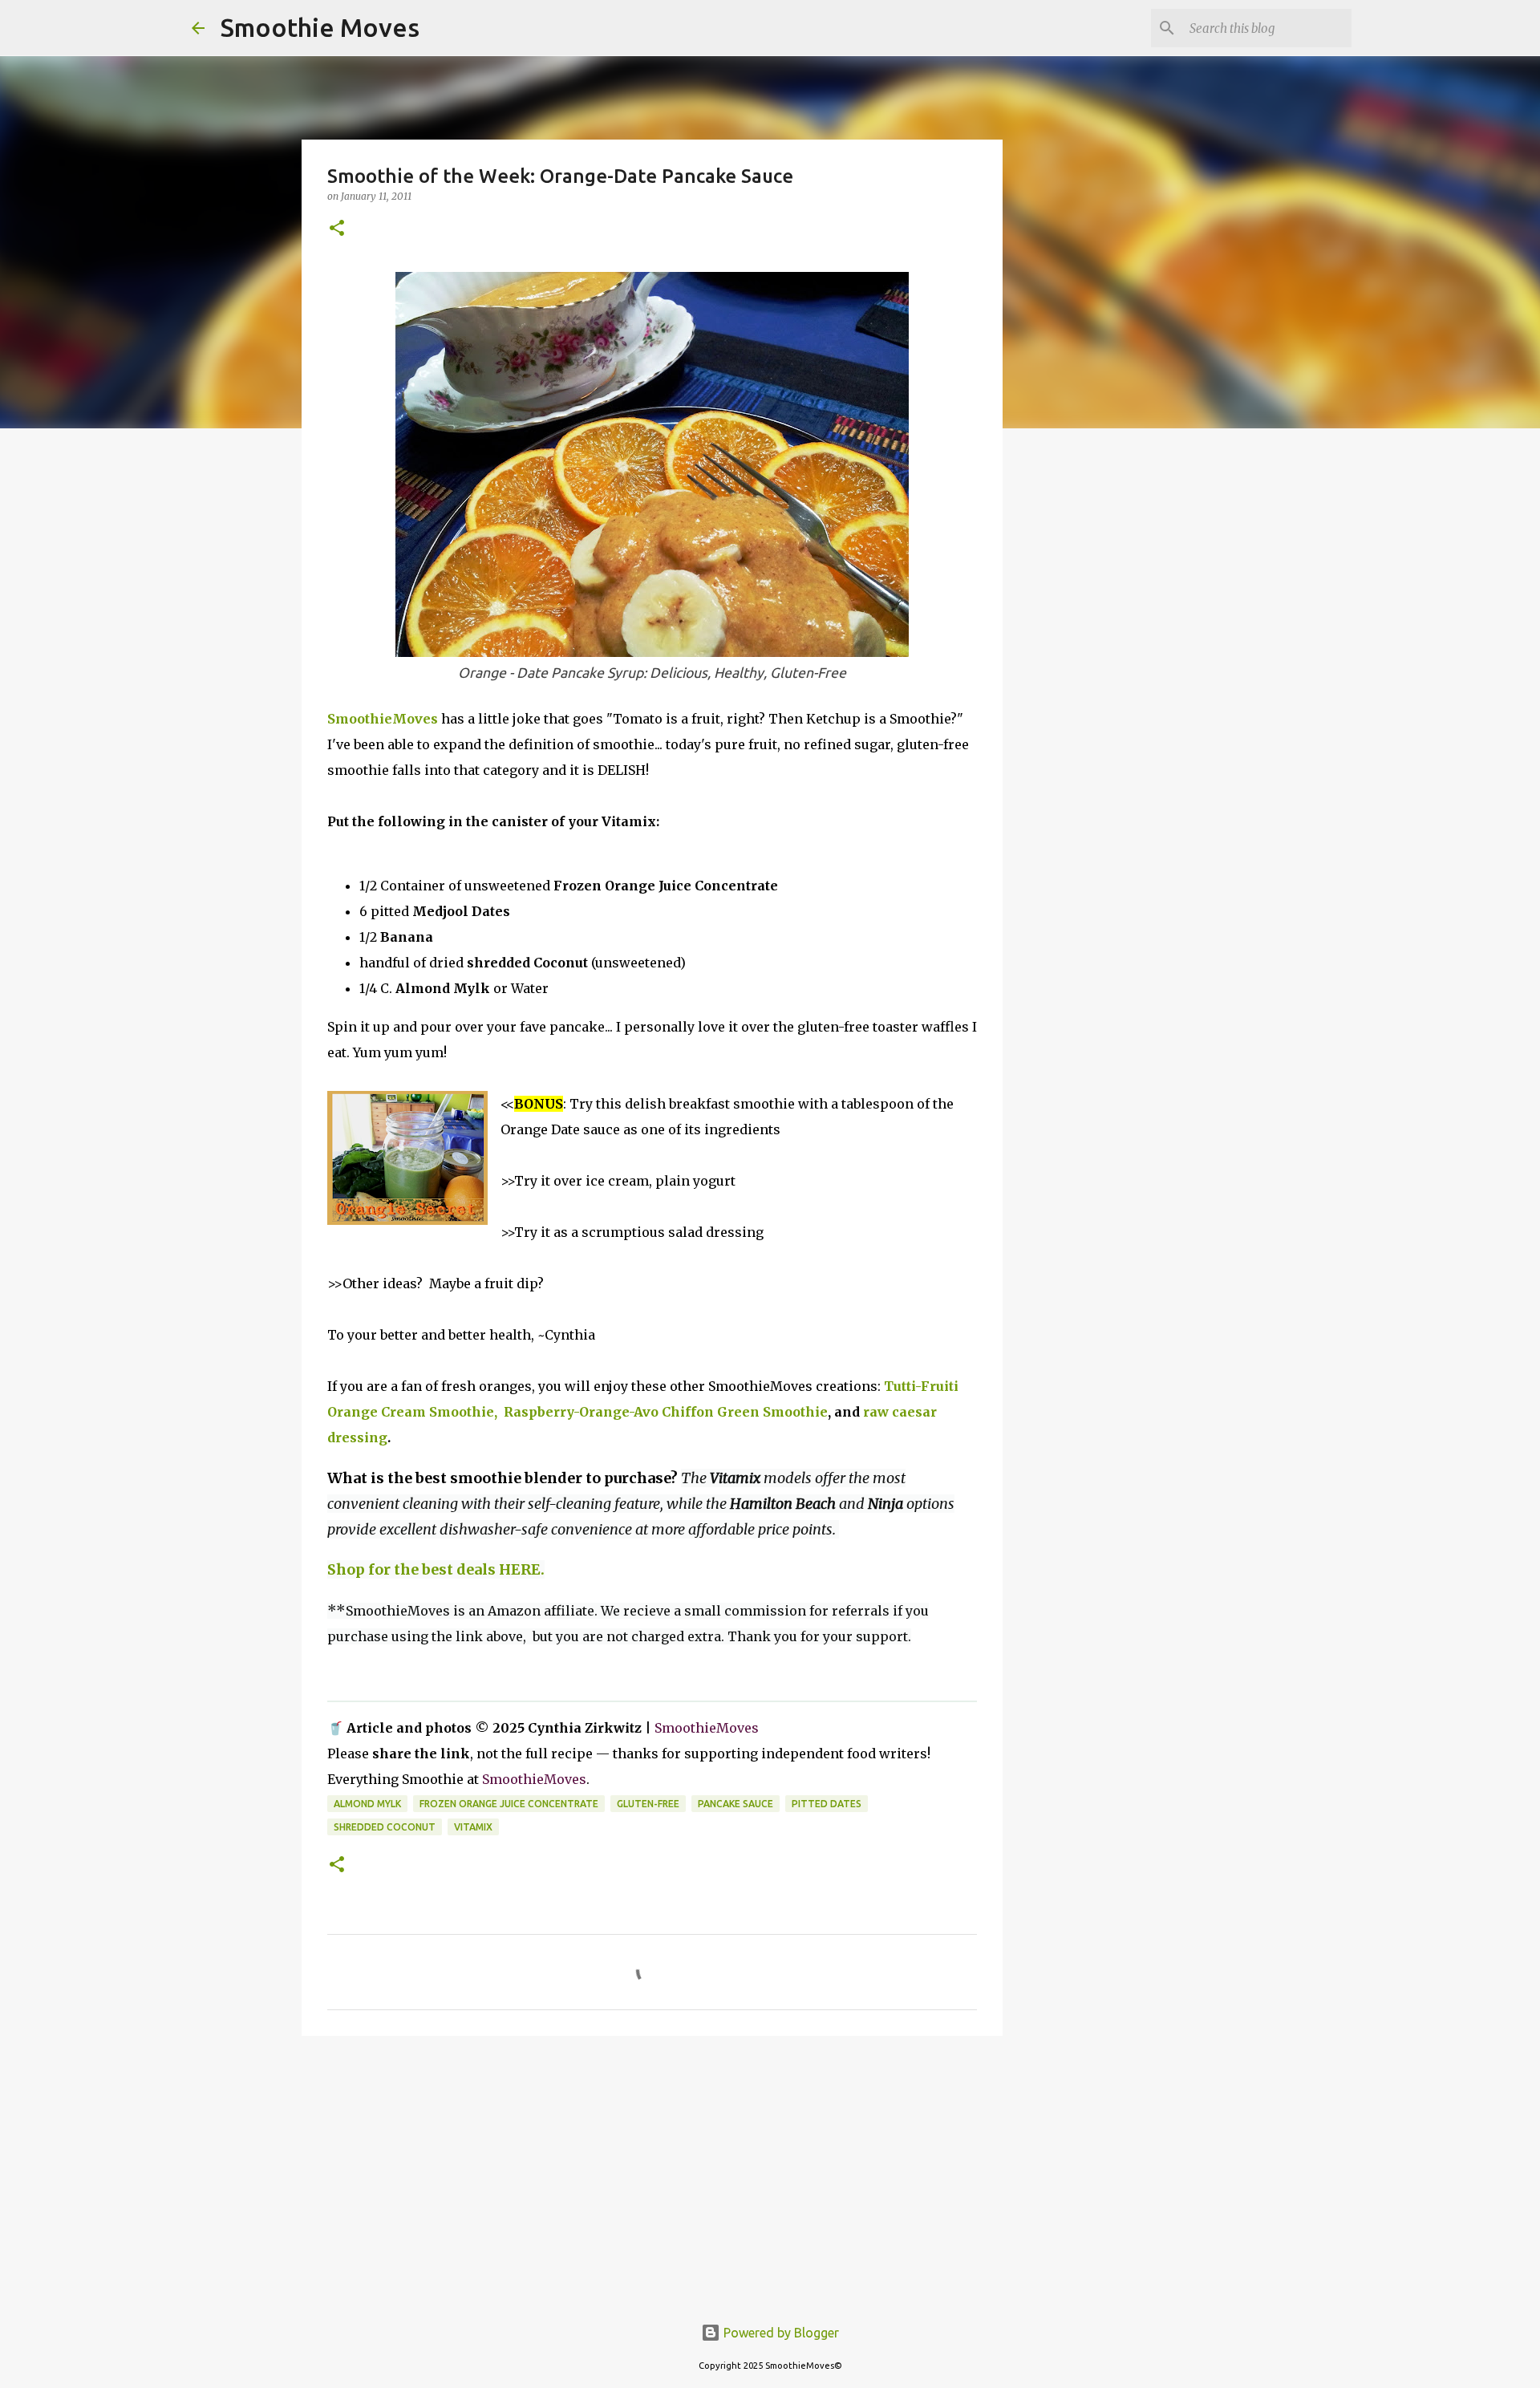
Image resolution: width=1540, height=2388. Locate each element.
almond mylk (367, 1804)
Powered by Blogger (780, 2333)
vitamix (473, 1827)
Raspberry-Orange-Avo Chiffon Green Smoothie (664, 1412)
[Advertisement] (652, 2172)
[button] (337, 229)
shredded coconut (385, 1827)
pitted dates (827, 1804)
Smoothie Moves (320, 27)
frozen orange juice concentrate (509, 1804)
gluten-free (648, 1804)
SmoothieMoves (383, 719)
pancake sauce (736, 1804)
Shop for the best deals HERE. (436, 1569)
